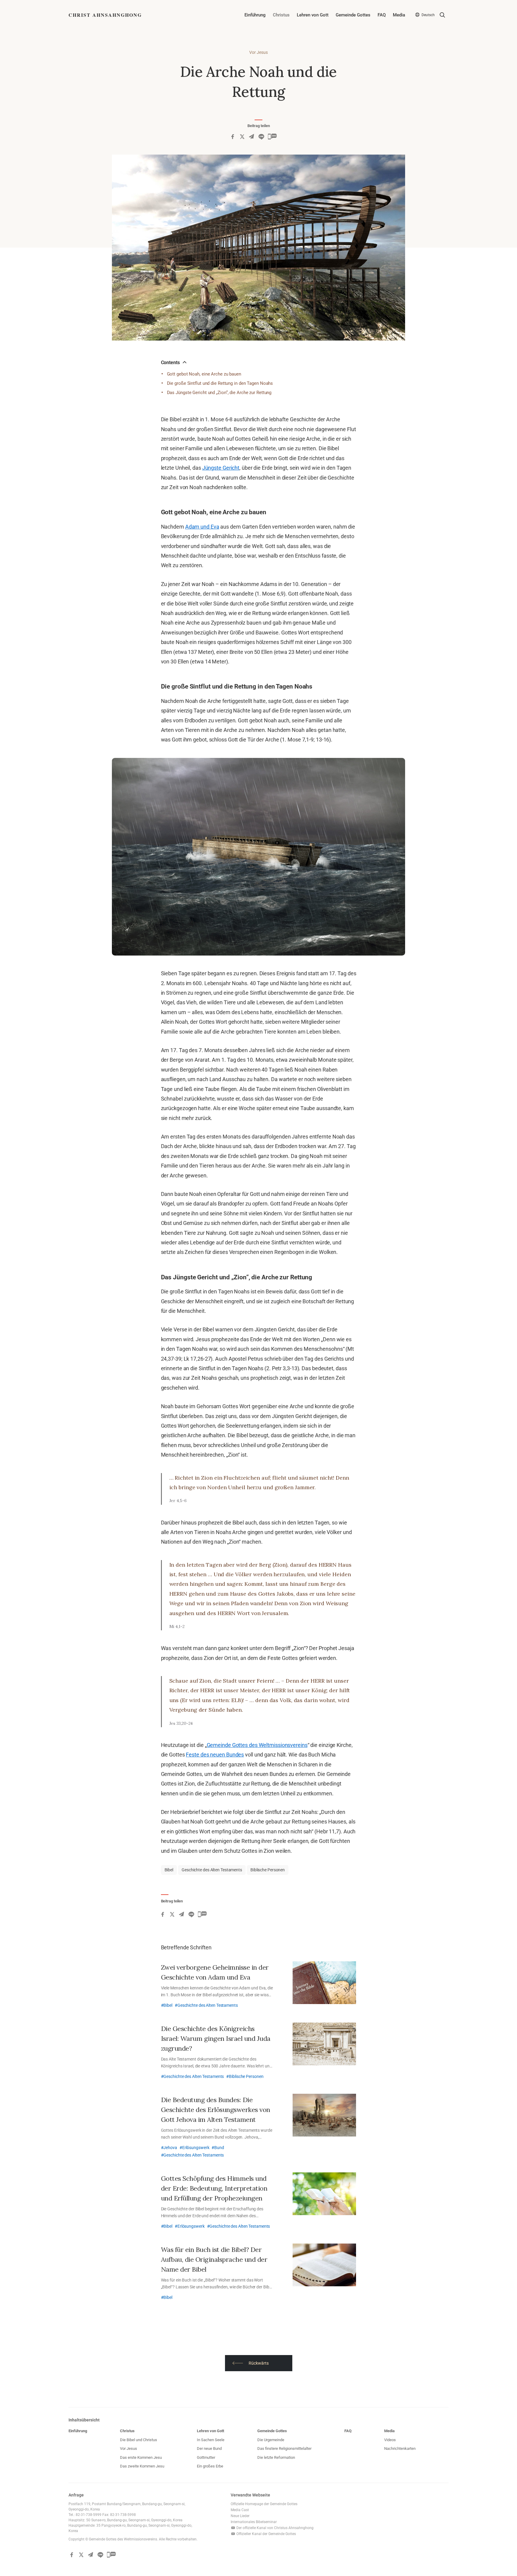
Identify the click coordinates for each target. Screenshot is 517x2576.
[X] (242, 137)
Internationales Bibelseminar (254, 2522)
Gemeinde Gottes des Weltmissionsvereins (257, 1745)
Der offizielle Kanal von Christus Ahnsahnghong (275, 2528)
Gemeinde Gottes (353, 15)
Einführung (255, 15)
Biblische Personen (268, 1870)
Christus (281, 15)
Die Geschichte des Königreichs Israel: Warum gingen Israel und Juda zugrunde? (216, 2038)
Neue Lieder (240, 2516)
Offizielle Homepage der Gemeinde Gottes (264, 2504)
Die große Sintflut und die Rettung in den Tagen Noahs (220, 383)
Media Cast (240, 2510)
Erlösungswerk (196, 2148)
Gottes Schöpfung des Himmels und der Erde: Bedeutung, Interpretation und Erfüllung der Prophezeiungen (214, 2188)
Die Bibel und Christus (139, 2440)
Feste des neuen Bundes (215, 1755)
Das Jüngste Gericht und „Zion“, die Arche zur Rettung (219, 393)
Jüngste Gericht (221, 468)
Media (399, 15)
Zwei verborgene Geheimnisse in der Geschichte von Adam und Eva (215, 1972)
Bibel (169, 1870)
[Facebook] (232, 137)
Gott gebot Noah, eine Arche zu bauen (204, 374)
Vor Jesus (258, 52)
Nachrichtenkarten (400, 2448)
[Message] (272, 137)
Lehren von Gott (313, 15)
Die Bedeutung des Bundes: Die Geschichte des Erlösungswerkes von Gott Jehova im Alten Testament (216, 2110)
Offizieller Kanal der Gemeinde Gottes (266, 2534)
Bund (219, 2148)
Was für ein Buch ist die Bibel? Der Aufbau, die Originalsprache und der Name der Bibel (214, 2259)
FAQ (382, 15)
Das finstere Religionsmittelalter (284, 2448)
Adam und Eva (202, 527)
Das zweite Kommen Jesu (142, 2466)
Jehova (170, 2148)
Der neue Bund (209, 2448)
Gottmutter (206, 2457)
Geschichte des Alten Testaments (212, 1870)
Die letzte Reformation (276, 2457)
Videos (390, 2440)
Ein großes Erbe (210, 2466)
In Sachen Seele (211, 2440)
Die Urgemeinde (271, 2440)
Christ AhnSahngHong (105, 15)
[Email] (252, 137)
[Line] (261, 137)
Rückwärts (259, 2363)
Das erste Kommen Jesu (141, 2457)
